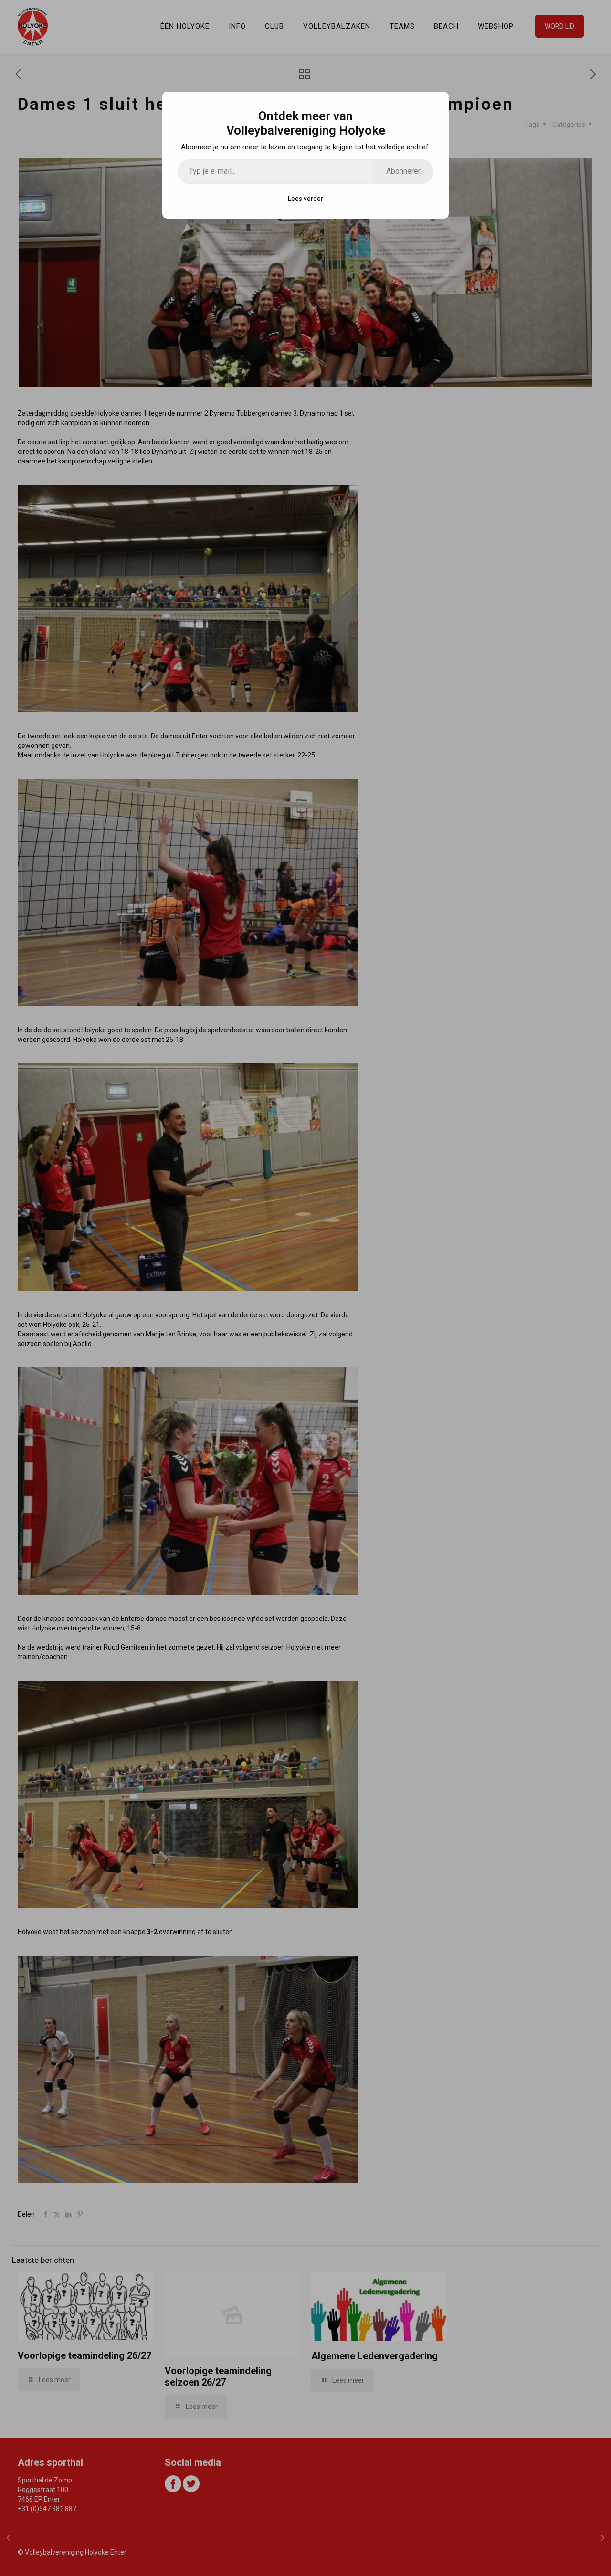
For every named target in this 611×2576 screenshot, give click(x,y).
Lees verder (305, 199)
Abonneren (404, 171)
